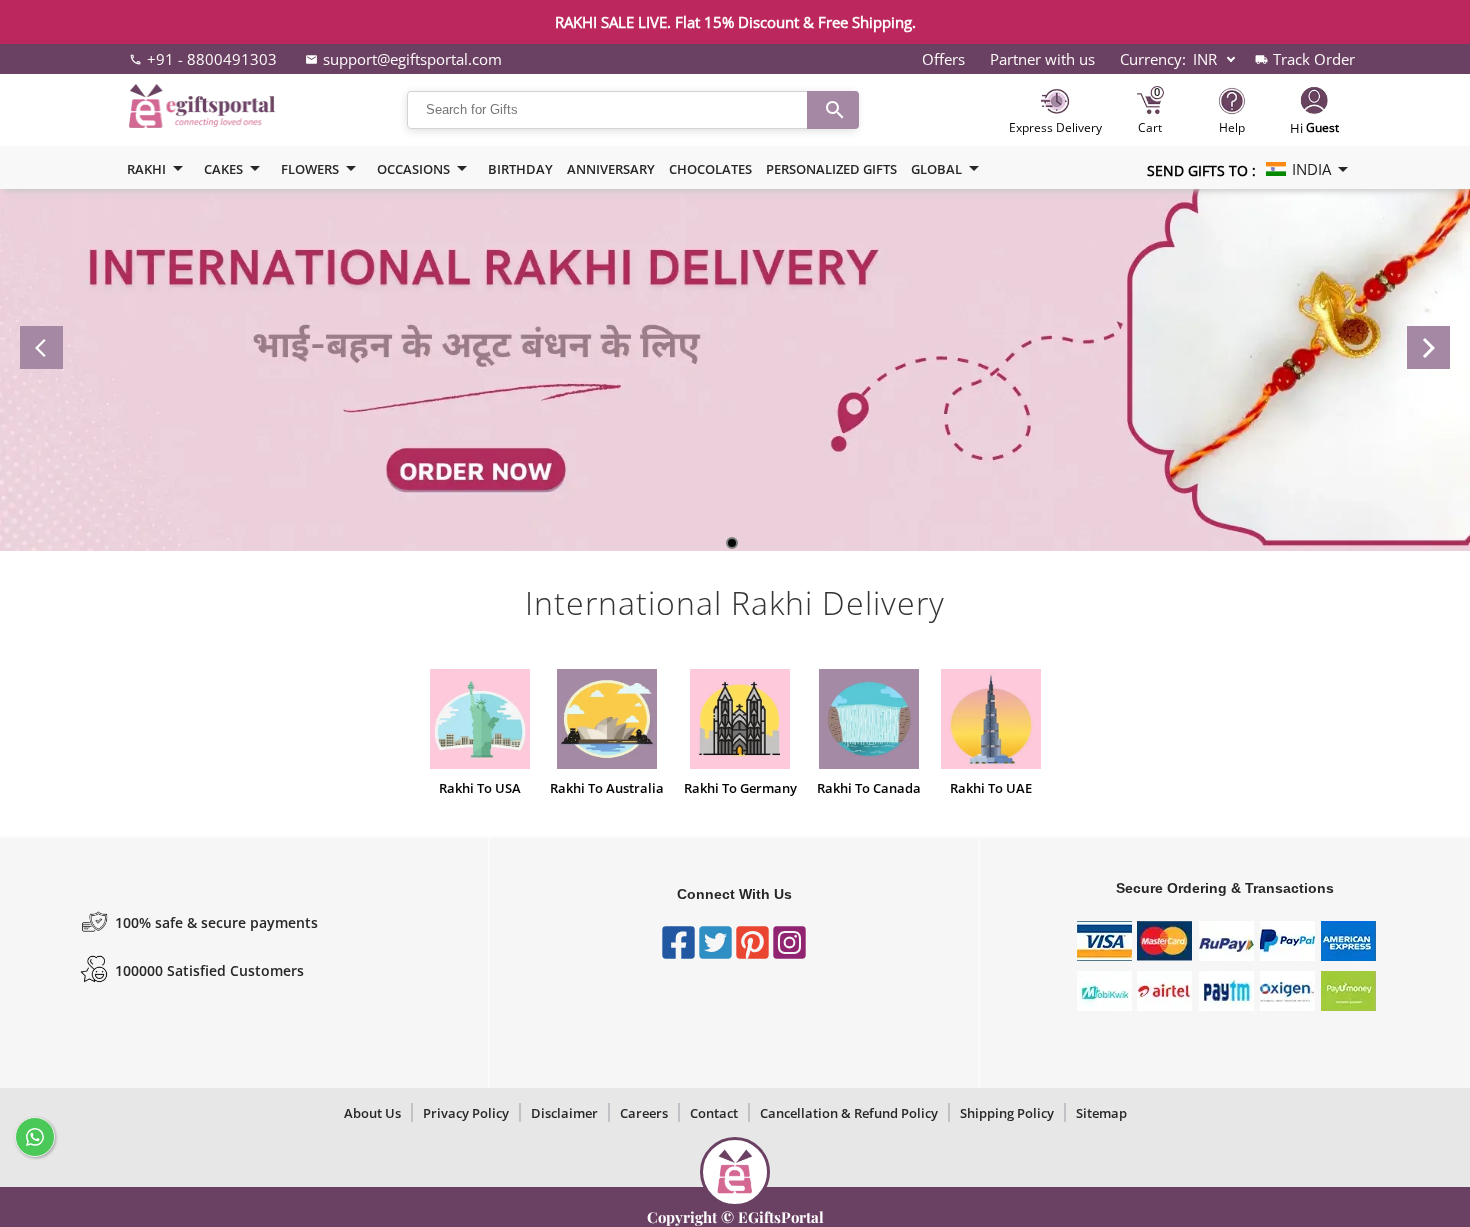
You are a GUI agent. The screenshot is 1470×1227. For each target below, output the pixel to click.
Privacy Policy (466, 1113)
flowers (310, 169)
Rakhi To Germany (740, 788)
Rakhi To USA (480, 788)
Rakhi (146, 169)
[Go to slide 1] (732, 543)
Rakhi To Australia (607, 788)
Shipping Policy (1007, 1113)
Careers (644, 1113)
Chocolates (710, 169)
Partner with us (1042, 59)
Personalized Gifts (831, 169)
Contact (714, 1113)
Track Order (1314, 59)
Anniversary (611, 169)
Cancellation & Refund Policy (849, 1113)
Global (936, 169)
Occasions (413, 169)
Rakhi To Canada (869, 788)
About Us (372, 1113)
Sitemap (1101, 1113)
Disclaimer (564, 1113)
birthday (520, 169)
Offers (943, 59)
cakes (223, 169)
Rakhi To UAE (991, 788)
